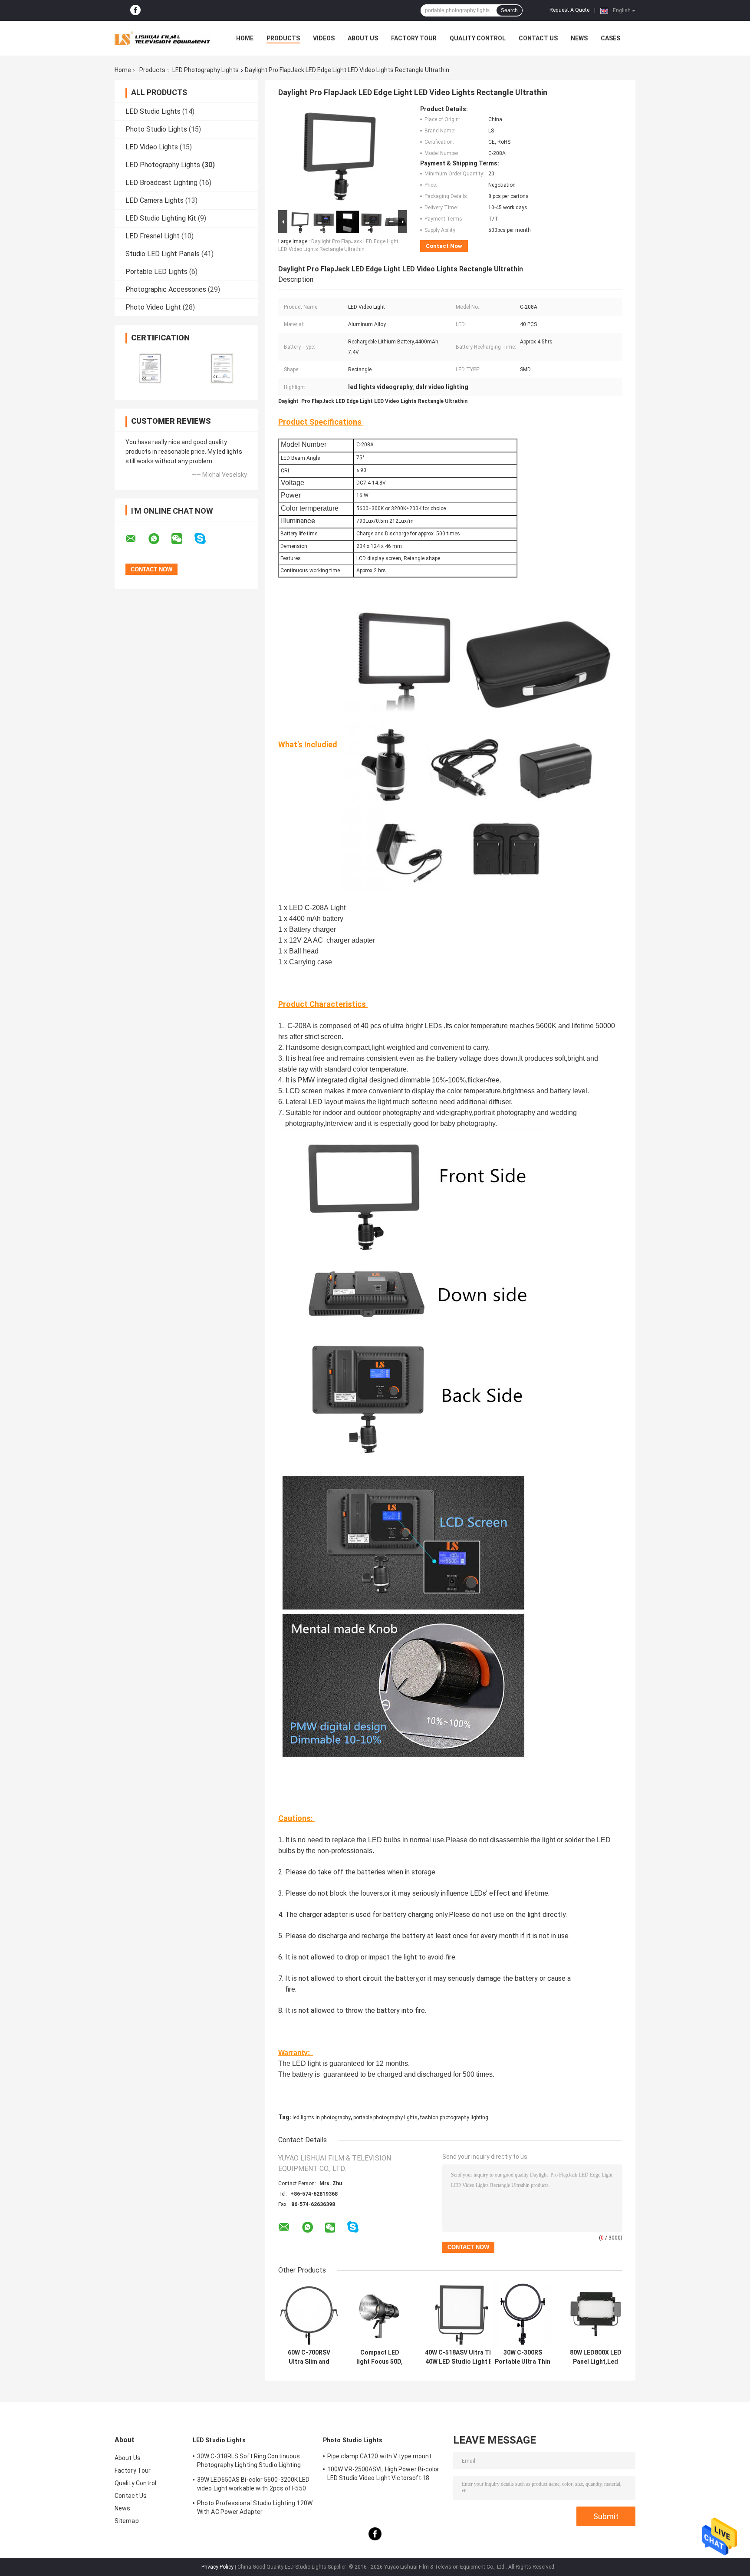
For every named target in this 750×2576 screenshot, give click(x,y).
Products (283, 38)
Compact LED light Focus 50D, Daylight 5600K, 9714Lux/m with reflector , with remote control (380, 2357)
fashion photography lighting (454, 2118)
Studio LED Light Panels (163, 254)
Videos (324, 38)
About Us (363, 38)
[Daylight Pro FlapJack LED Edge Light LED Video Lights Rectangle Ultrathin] (339, 157)
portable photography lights (385, 2118)
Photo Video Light (153, 307)
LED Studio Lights (153, 111)
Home (245, 38)
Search (509, 10)
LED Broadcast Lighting (161, 183)
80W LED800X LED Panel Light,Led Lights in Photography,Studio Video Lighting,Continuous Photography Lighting (595, 2357)
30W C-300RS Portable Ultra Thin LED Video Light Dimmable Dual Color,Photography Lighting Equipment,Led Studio (523, 2357)
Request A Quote (569, 10)
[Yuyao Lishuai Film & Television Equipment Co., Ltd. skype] (206, 539)
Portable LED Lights (156, 272)
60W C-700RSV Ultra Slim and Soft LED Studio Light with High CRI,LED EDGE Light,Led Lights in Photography (309, 2357)
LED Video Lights (152, 147)
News (579, 38)
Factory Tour (414, 38)
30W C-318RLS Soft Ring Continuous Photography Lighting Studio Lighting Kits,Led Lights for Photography (249, 2462)
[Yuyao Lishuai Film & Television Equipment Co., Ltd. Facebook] (135, 10)
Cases (610, 38)
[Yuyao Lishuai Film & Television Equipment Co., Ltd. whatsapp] (159, 539)
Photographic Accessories (166, 289)
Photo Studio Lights (156, 129)
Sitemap (127, 2521)
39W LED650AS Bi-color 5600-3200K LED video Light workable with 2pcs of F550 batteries (253, 2485)
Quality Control (478, 38)
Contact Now (444, 246)
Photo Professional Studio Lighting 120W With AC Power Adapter (255, 2507)
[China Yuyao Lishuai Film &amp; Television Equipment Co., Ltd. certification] (150, 368)
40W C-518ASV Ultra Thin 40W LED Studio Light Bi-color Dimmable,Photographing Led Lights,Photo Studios (461, 2357)
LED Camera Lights (155, 200)
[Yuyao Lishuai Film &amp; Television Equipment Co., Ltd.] (162, 38)
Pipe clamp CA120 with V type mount (379, 2456)
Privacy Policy (217, 2567)
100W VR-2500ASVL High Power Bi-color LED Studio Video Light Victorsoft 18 (383, 2474)
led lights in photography (322, 2118)
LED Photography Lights (206, 70)
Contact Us (538, 38)
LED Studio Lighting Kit (161, 218)
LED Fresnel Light (153, 236)
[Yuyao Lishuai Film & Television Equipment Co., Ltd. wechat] (182, 539)
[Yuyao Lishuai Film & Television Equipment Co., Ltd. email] (136, 539)
